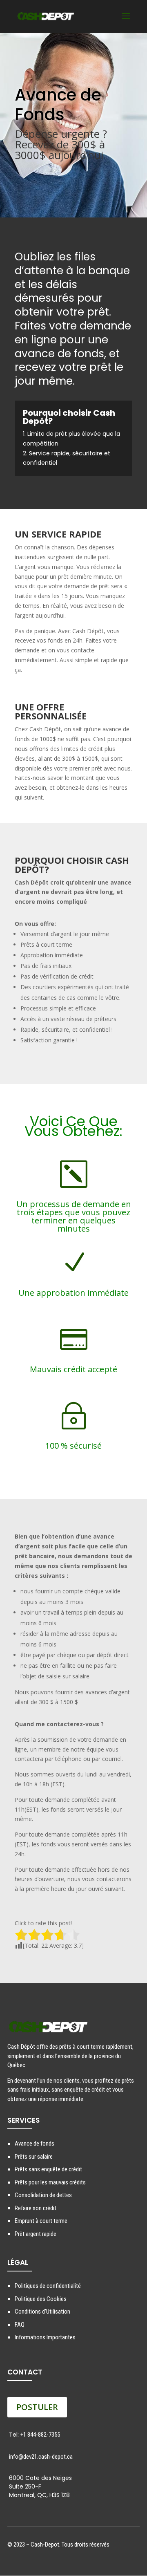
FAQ (20, 2325)
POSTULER (37, 2407)
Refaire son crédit (36, 2208)
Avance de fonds (35, 2144)
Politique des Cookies (41, 2299)
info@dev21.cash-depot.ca (41, 2457)
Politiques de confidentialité (48, 2286)
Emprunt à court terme (41, 2221)
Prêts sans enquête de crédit (48, 2169)
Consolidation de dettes (43, 2195)
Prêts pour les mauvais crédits (50, 2182)
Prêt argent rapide (36, 2234)
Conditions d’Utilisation (42, 2312)
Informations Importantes (45, 2337)
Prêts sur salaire (34, 2157)
